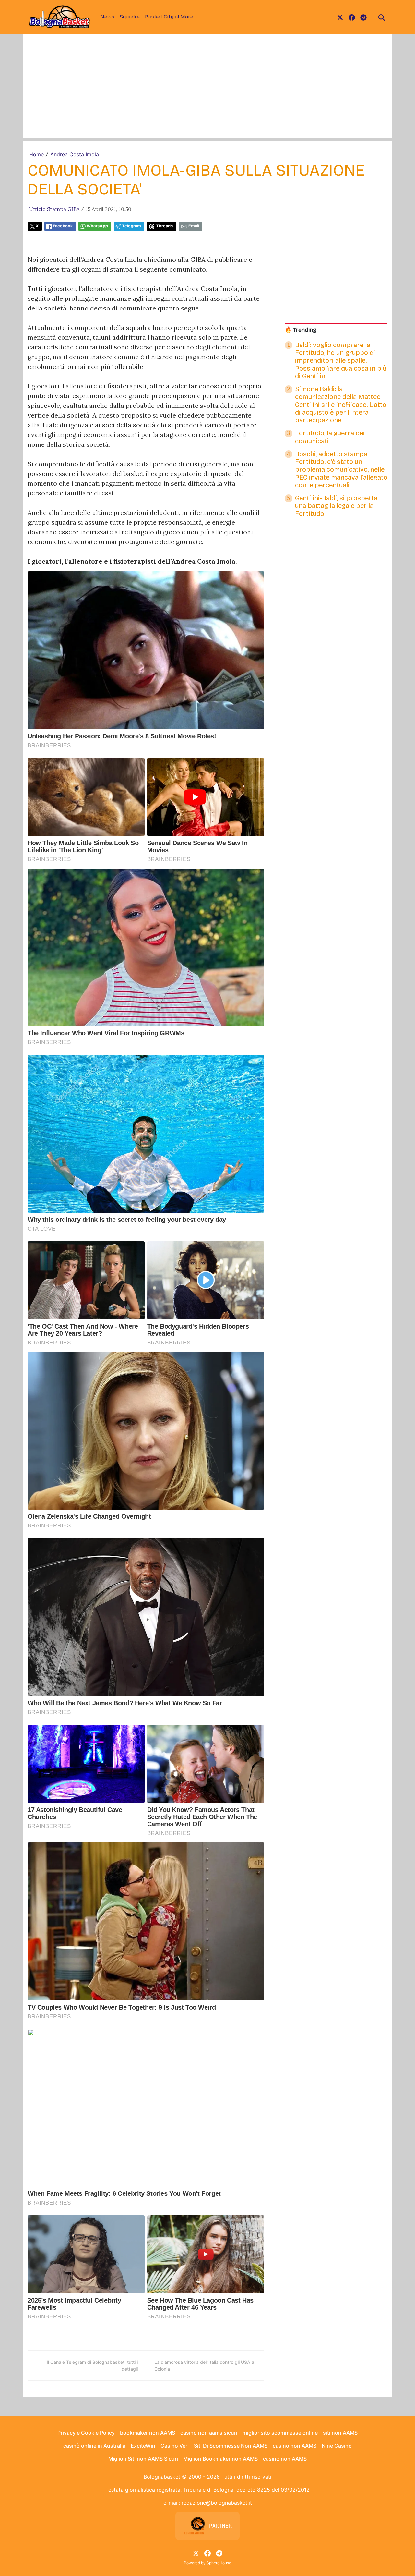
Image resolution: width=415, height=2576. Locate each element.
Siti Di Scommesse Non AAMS (231, 2446)
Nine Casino (337, 2446)
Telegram (131, 226)
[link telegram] (363, 17)
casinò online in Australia (94, 2446)
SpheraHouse (219, 2563)
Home (36, 154)
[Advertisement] (207, 92)
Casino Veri (175, 2446)
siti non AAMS (340, 2433)
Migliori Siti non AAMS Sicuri (143, 2459)
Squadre (130, 17)
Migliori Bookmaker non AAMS (220, 2459)
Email (194, 226)
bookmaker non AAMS (148, 2433)
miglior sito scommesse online (280, 2433)
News (107, 17)
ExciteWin (143, 2446)
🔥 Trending (301, 330)
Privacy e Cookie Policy (86, 2433)
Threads (164, 226)
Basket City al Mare (169, 17)
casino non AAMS (295, 2446)
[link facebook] (352, 17)
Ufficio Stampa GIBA (54, 209)
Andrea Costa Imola (75, 154)
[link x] (340, 17)
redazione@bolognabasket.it (217, 2503)
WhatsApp (97, 226)
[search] (382, 17)
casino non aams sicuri (209, 2433)
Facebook (63, 226)
